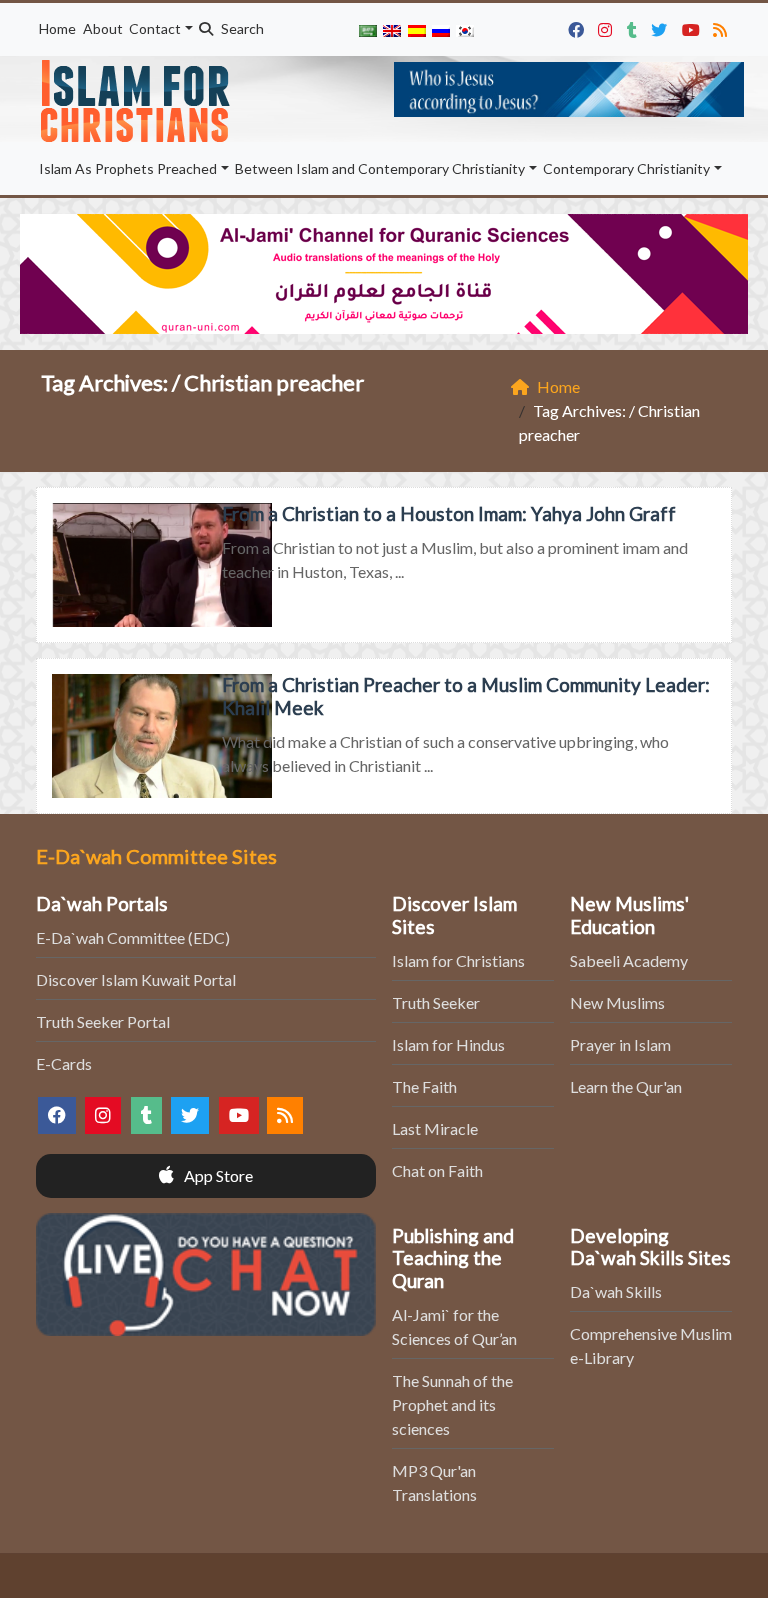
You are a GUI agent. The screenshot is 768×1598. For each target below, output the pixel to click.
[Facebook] (578, 26)
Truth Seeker (436, 1002)
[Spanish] (416, 29)
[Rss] (722, 26)
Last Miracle (435, 1128)
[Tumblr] (634, 26)
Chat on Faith (437, 1170)
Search (241, 28)
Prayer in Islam (620, 1044)
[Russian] (441, 29)
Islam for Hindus (448, 1044)
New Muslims (617, 1002)
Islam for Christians (458, 960)
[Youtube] (693, 26)
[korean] (465, 29)
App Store (217, 1175)
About (103, 28)
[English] (392, 29)
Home (57, 28)
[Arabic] (368, 29)
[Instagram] (607, 26)
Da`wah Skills (616, 1291)
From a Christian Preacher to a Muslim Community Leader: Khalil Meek (466, 696)
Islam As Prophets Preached (128, 168)
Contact (155, 28)
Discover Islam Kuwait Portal (136, 979)
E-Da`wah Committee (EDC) (133, 937)
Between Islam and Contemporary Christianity (380, 168)
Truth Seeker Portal (103, 1021)
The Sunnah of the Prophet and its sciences (452, 1404)
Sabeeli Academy (629, 960)
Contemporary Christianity (626, 168)
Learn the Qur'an (626, 1086)
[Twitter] (661, 26)
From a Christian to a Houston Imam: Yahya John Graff (449, 513)
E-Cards (64, 1063)
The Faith (424, 1086)
